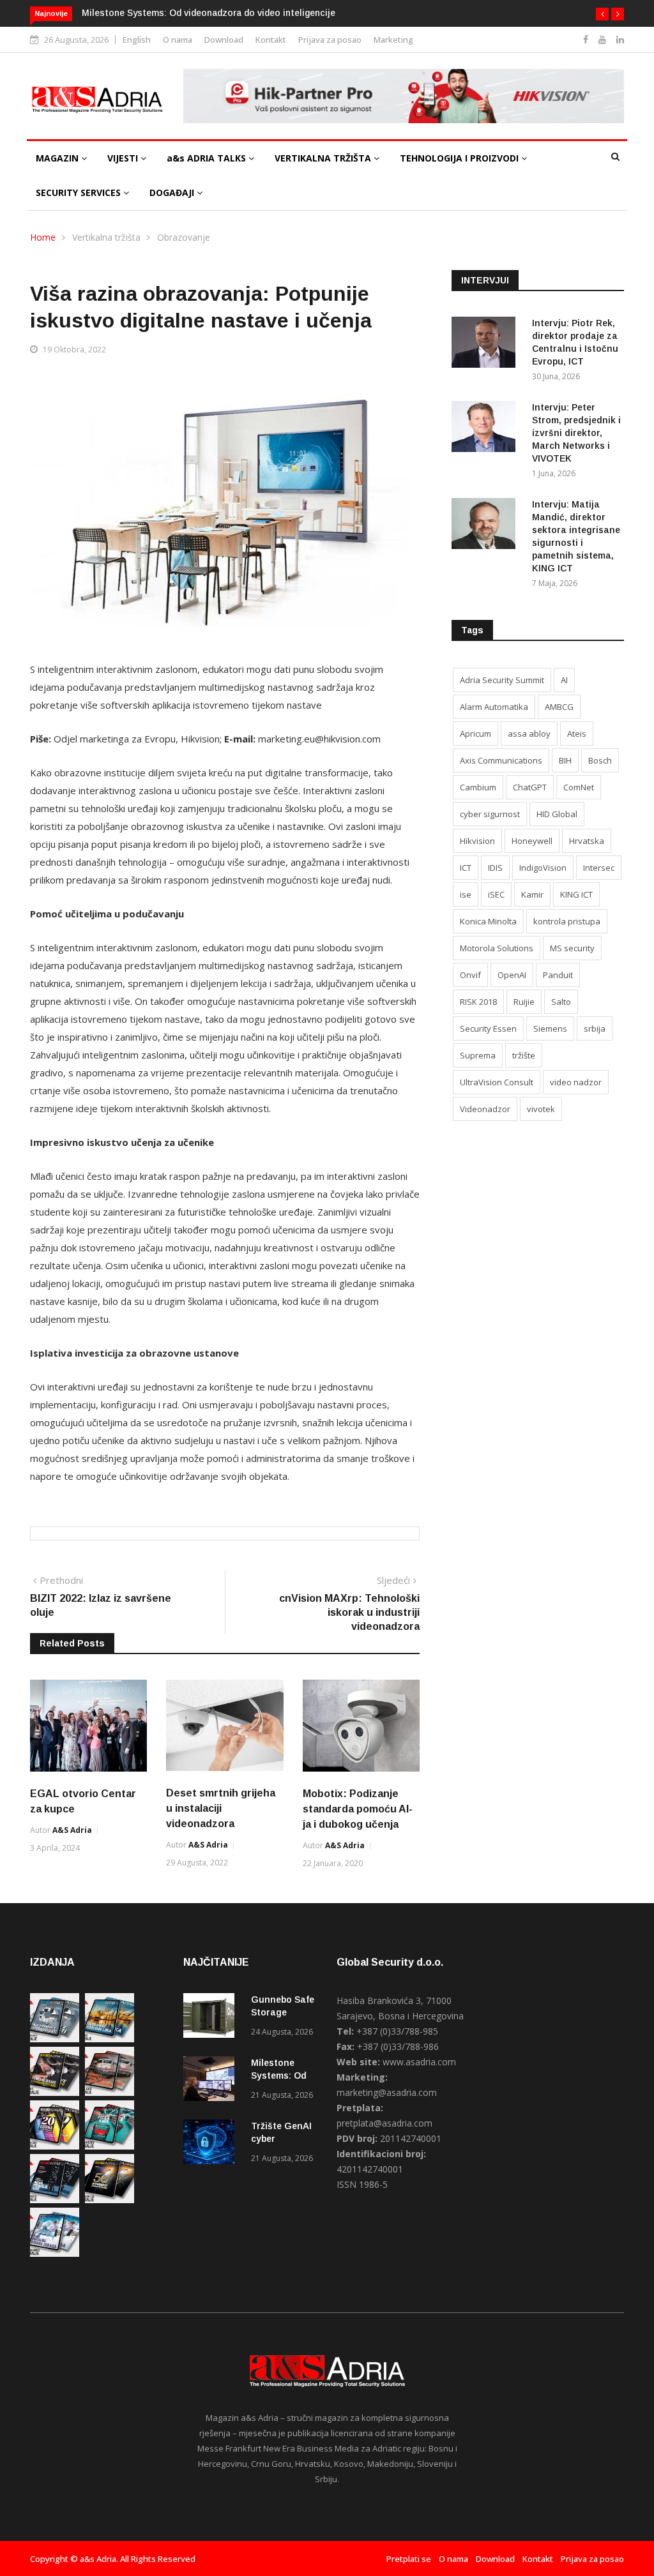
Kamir (532, 894)
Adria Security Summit (502, 680)
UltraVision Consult (497, 1082)
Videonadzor (485, 1109)
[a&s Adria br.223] (110, 2039)
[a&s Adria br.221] (110, 2092)
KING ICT (576, 894)
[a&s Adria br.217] (110, 2200)
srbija (595, 1028)
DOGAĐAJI (173, 192)
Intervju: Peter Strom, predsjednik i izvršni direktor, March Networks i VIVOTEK (576, 433)
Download (224, 40)
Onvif (470, 975)
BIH (565, 760)
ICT (466, 868)
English (137, 40)
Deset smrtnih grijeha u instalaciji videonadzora (221, 1808)
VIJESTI (124, 158)
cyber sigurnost (490, 814)
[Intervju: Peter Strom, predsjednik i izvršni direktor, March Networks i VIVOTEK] (487, 429)
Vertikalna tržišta (106, 237)
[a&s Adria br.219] (110, 2146)
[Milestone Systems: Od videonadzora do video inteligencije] (212, 2081)
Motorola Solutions (497, 948)
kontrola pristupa (567, 921)
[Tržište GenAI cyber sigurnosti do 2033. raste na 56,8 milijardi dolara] (212, 2144)
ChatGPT (530, 787)
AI (564, 680)
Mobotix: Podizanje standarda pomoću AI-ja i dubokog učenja (358, 1809)
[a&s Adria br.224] (55, 2039)
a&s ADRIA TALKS (208, 158)
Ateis (577, 734)
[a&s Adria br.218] (55, 2200)
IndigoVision (543, 868)
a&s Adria (72, 1830)
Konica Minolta (488, 921)
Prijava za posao (330, 40)
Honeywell (532, 841)
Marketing (393, 40)
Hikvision (477, 841)
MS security (572, 948)
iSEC (496, 894)
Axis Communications (501, 760)
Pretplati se (409, 2559)
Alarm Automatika (494, 707)
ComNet (579, 787)
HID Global (557, 814)
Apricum (475, 734)
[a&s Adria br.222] (55, 2092)
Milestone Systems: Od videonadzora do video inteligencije (209, 13)
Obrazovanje (184, 237)
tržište (524, 1055)
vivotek (541, 1109)
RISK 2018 (478, 1002)
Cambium (478, 787)
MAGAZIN (58, 158)
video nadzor (576, 1082)
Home (43, 237)
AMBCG (559, 707)
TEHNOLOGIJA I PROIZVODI (460, 158)
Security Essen (488, 1028)
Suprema (478, 1055)
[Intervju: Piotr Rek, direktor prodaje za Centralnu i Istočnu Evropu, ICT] (487, 344)
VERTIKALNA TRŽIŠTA (324, 158)
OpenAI (512, 975)
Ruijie (524, 1002)
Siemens (550, 1028)
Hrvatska (587, 841)
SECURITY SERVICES (80, 192)
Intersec (599, 868)
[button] (602, 14)
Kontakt (271, 40)
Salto (561, 1002)
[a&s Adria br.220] (55, 2146)
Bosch (600, 760)
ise (466, 894)
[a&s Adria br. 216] (55, 2253)
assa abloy (529, 734)
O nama (178, 40)
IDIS (495, 868)
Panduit (558, 975)
